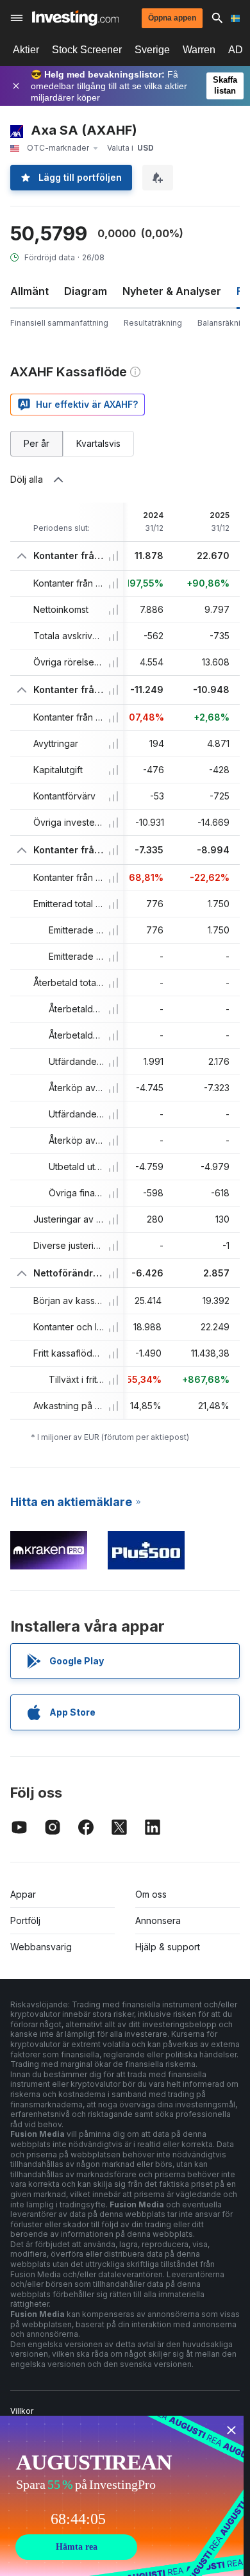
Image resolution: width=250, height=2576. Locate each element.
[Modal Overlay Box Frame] (122, 2496)
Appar (23, 1894)
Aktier (26, 50)
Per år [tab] (37, 443)
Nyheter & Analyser (172, 291)
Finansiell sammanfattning (59, 323)
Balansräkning (224, 323)
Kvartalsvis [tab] (98, 443)
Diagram (86, 291)
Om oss (151, 1894)
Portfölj (25, 1920)
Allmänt (29, 291)
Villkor (22, 2411)
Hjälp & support (168, 1947)
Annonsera (158, 1920)
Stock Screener (87, 50)
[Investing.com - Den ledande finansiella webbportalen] (75, 18)
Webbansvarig (41, 1947)
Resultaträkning (153, 323)
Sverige (152, 50)
